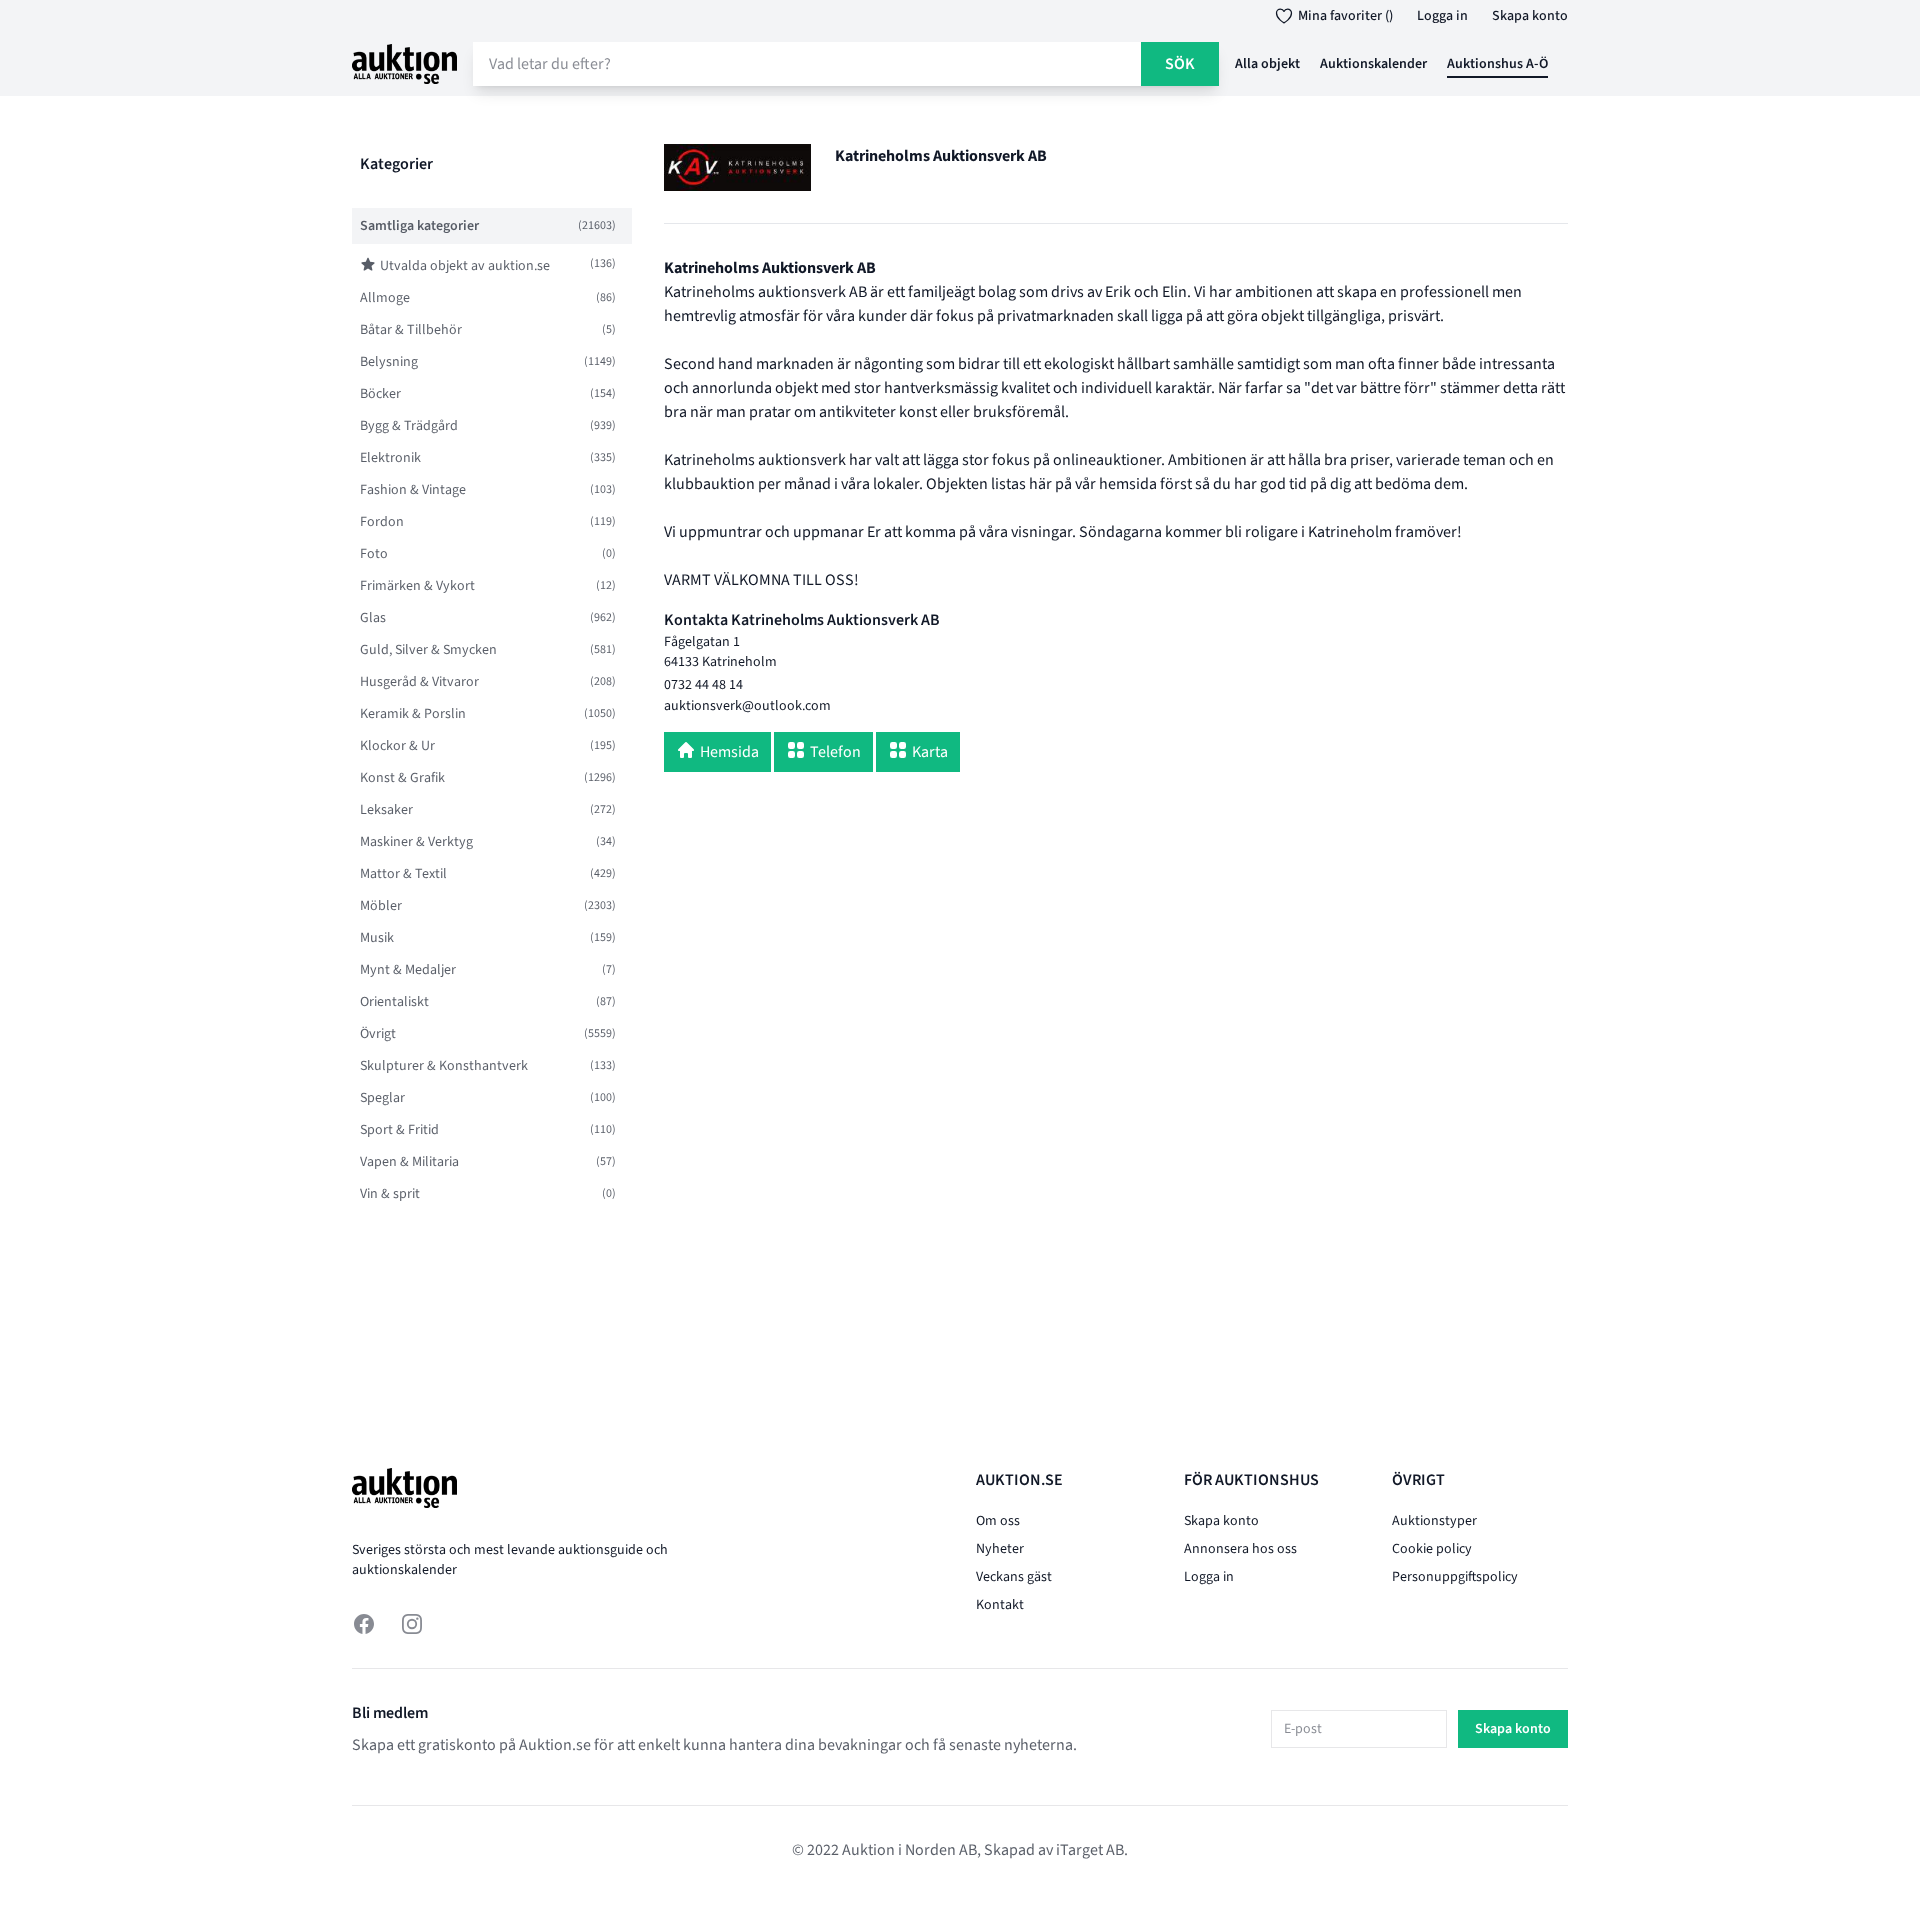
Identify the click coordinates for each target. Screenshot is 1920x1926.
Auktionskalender (1373, 64)
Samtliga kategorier (419, 226)
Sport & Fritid (399, 1130)
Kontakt (1000, 1605)
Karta (930, 752)
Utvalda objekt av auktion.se (465, 266)
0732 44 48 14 (703, 685)
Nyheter (1000, 1549)
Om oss (998, 1521)
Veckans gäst (1014, 1577)
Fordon (382, 522)
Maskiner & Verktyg (416, 842)
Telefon (835, 752)
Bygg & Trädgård (409, 426)
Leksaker (386, 810)
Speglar (382, 1098)
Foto (374, 554)
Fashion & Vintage (413, 490)
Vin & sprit (390, 1194)
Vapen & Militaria (409, 1162)
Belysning (389, 362)
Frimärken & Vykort (417, 586)
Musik (377, 938)
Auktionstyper (1434, 1521)
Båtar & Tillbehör (411, 330)
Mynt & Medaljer (408, 970)
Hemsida (729, 752)
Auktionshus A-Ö (1497, 64)
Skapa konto (1530, 16)
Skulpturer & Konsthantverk (444, 1066)
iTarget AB (1090, 1850)
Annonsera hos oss (1240, 1549)
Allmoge (385, 298)
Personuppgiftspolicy (1455, 1577)
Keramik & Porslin (413, 714)
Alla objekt (1267, 64)
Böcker (380, 394)
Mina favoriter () (1345, 16)
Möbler (381, 906)
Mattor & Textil (403, 874)
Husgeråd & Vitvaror (419, 682)
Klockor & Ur (397, 746)
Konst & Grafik (402, 778)
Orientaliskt (394, 1002)
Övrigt (378, 1034)
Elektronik (390, 458)
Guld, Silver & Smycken (428, 650)
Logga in (1442, 16)
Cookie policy (1432, 1549)
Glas (373, 618)
